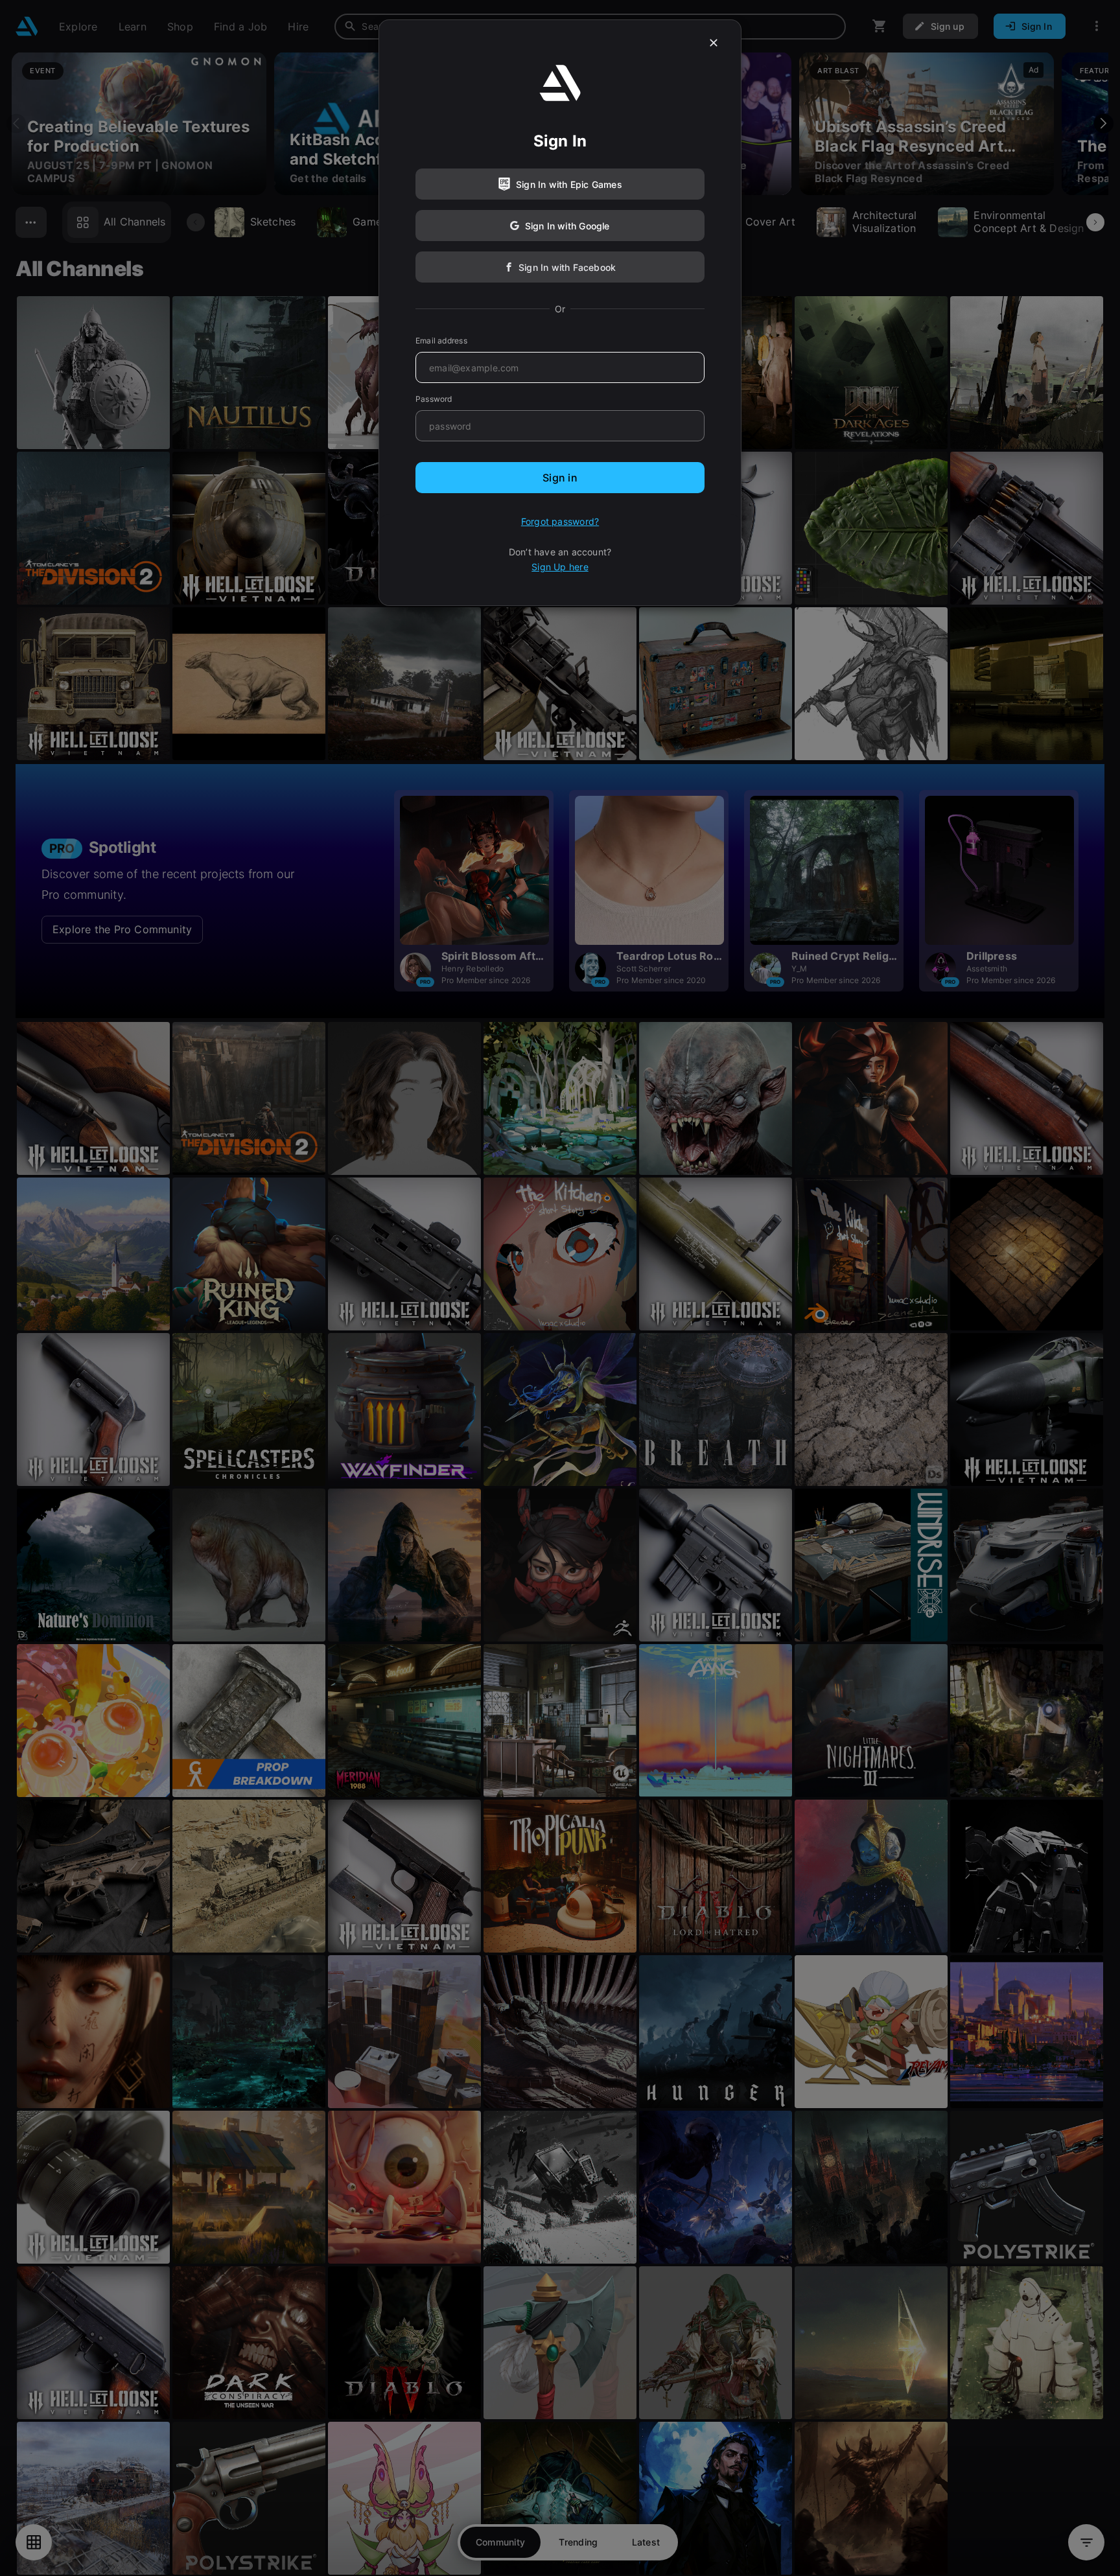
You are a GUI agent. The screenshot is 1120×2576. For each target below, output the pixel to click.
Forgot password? (560, 521)
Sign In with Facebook (567, 267)
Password (434, 399)
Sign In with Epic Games (569, 184)
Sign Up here (560, 567)
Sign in (560, 478)
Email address (441, 341)
